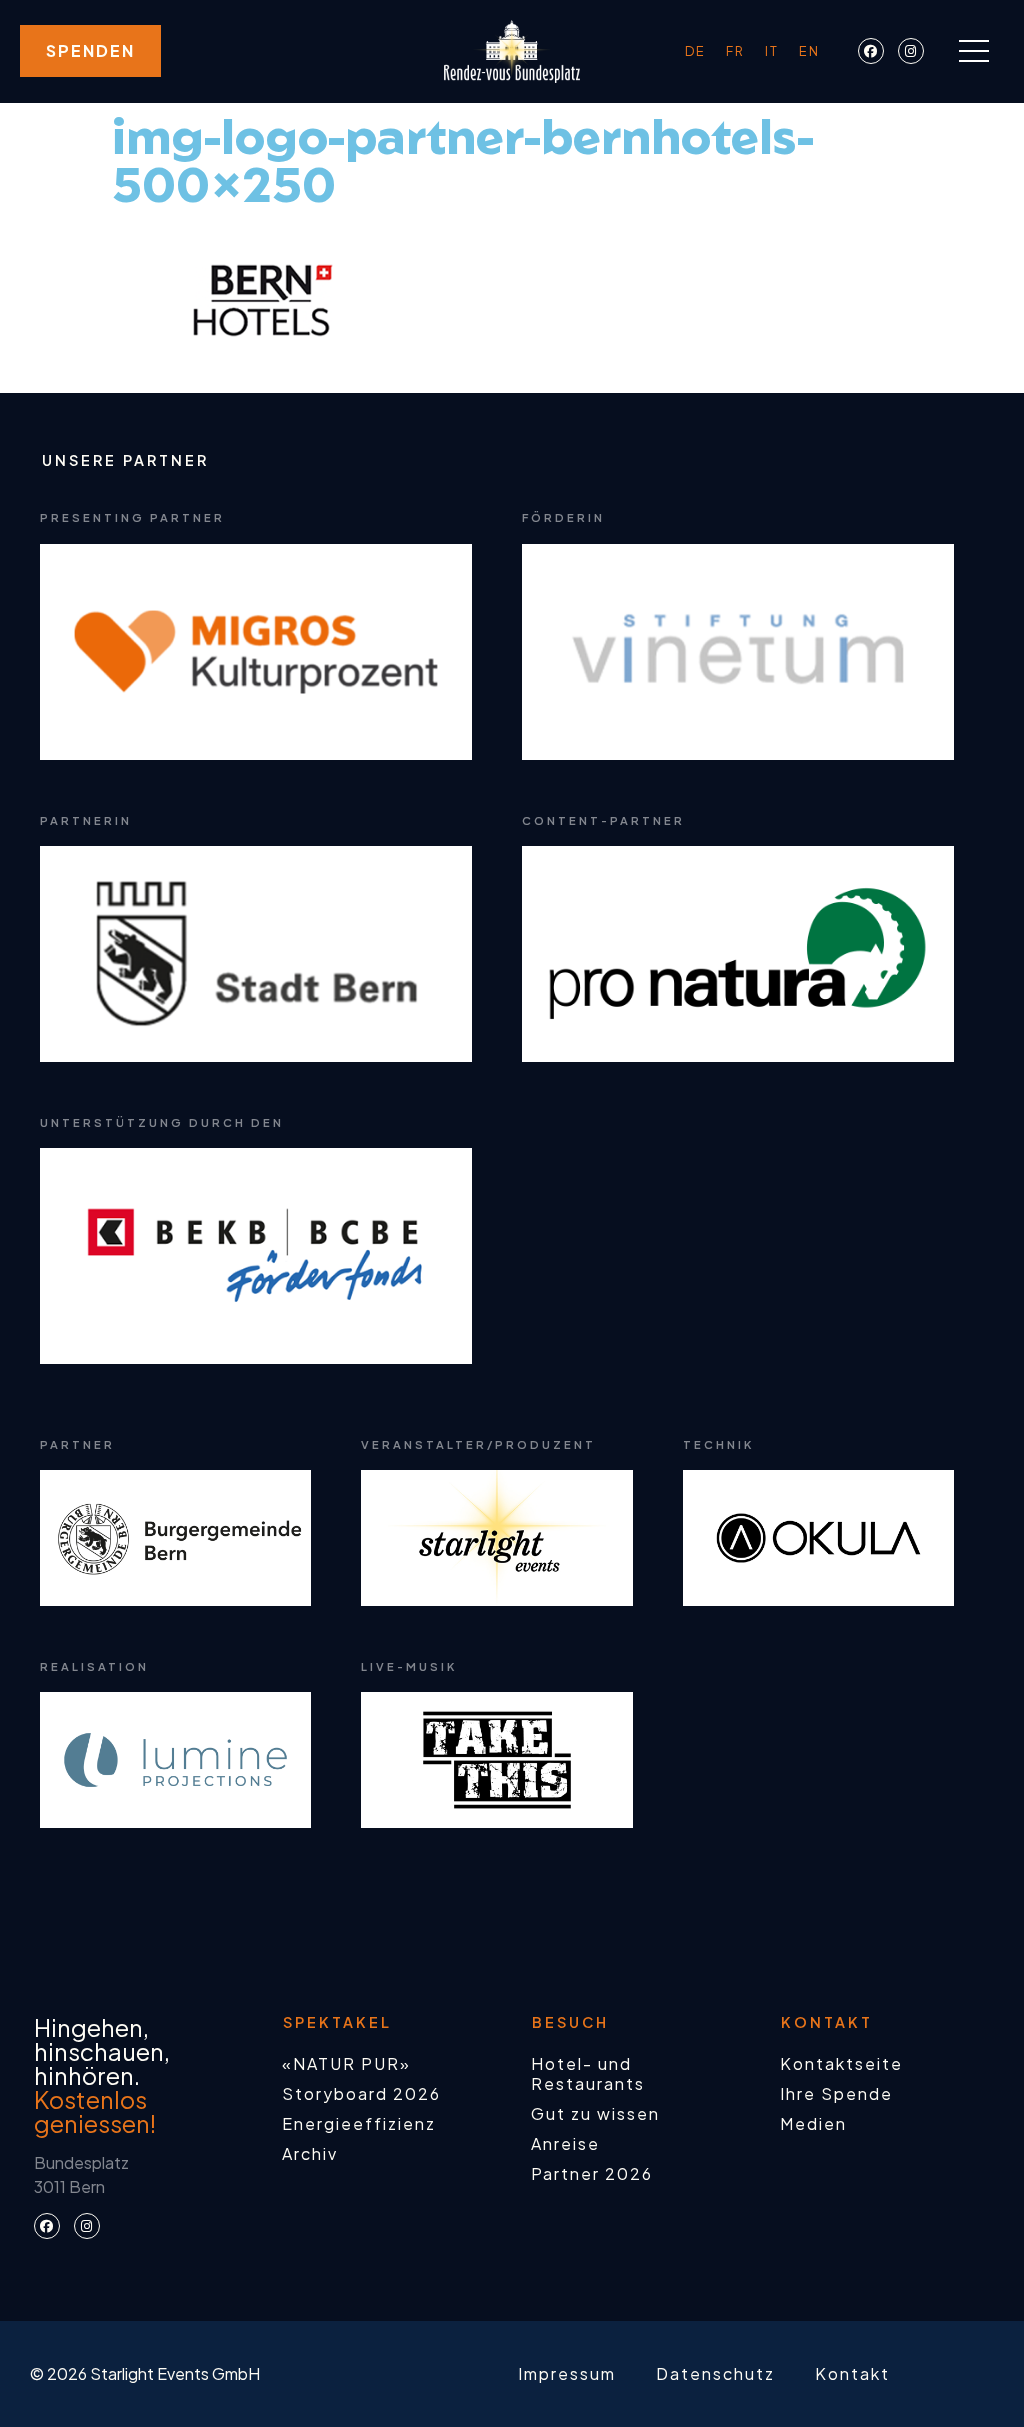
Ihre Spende (836, 2093)
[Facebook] (871, 51)
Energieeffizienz (359, 2123)
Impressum (567, 2373)
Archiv (310, 2153)
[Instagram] (911, 51)
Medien (813, 2123)
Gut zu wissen (595, 2113)
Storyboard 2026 (361, 2093)
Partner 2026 (592, 2173)
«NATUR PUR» (346, 2063)
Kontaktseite (841, 2063)
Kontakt (852, 2373)
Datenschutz (715, 2373)
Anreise (565, 2143)
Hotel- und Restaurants (588, 2073)
